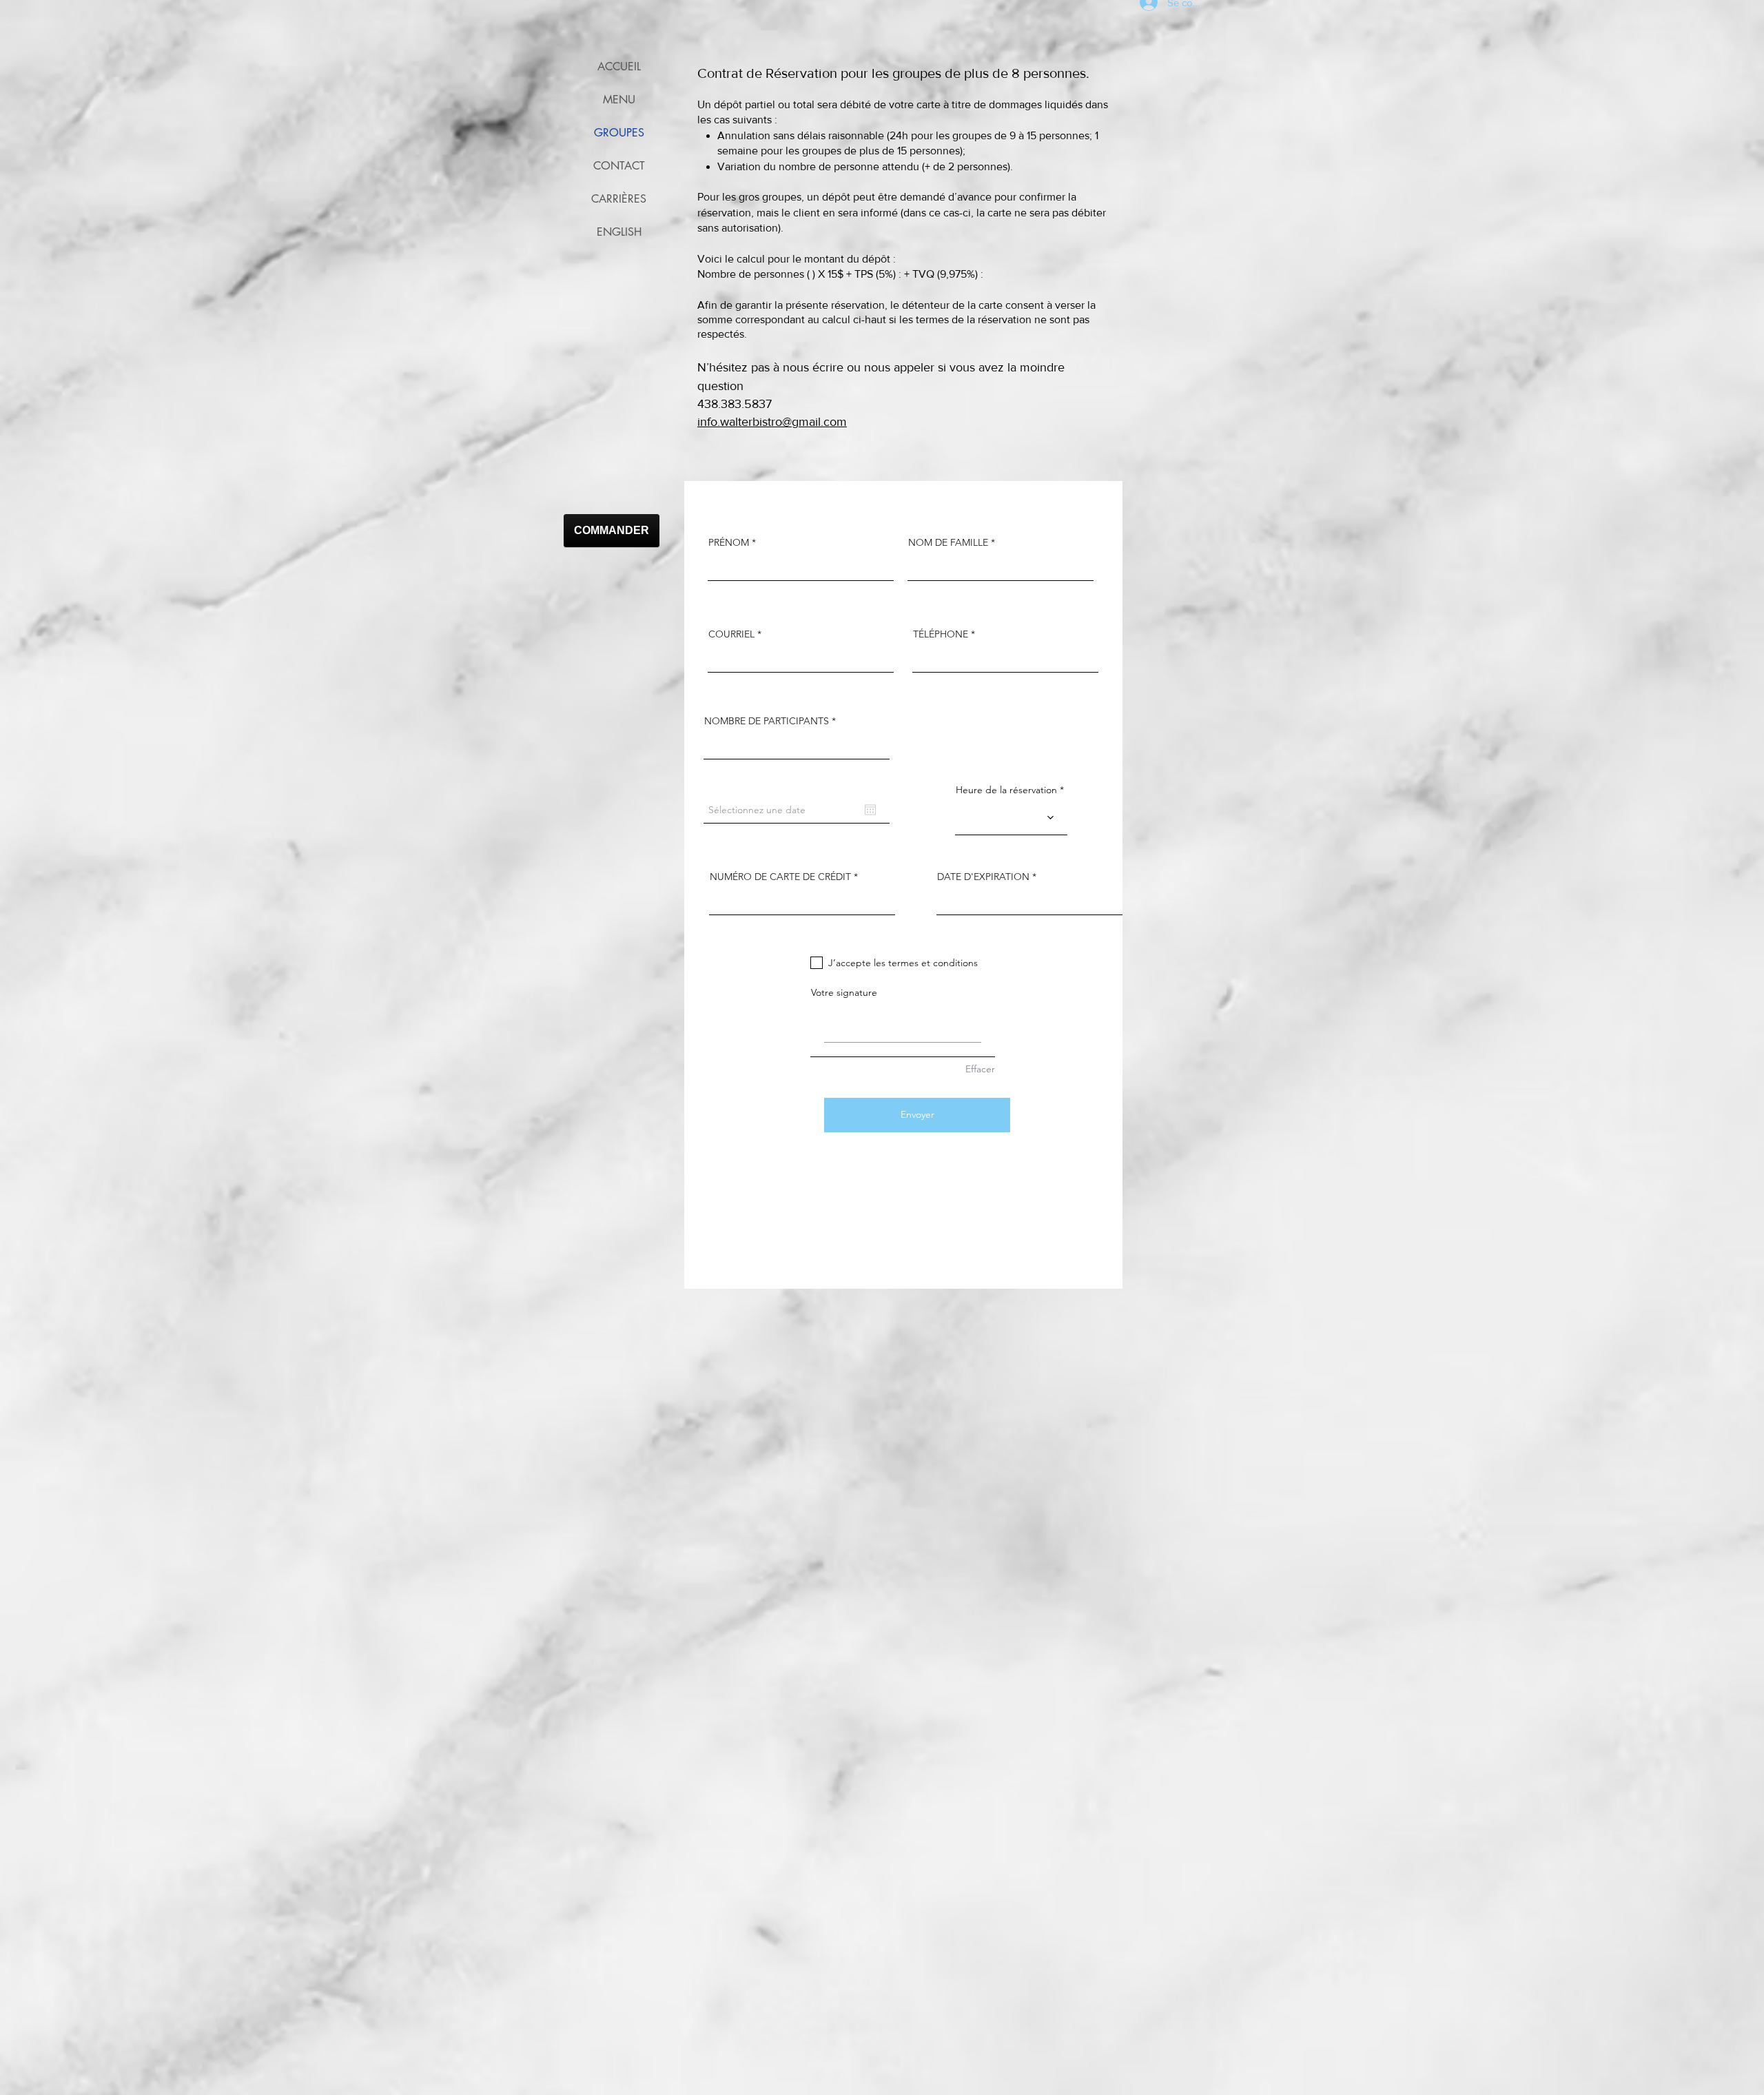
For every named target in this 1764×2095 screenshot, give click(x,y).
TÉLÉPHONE (941, 634)
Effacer (980, 1069)
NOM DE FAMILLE (948, 542)
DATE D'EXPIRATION (983, 877)
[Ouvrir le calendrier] (870, 810)
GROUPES (619, 133)
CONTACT (619, 166)
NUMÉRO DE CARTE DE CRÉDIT (780, 877)
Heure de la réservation (1006, 790)
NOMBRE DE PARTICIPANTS (767, 721)
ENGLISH (619, 232)
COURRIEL (731, 634)
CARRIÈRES (619, 199)
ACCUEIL (619, 67)
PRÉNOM (729, 542)
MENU (619, 100)
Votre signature (844, 992)
